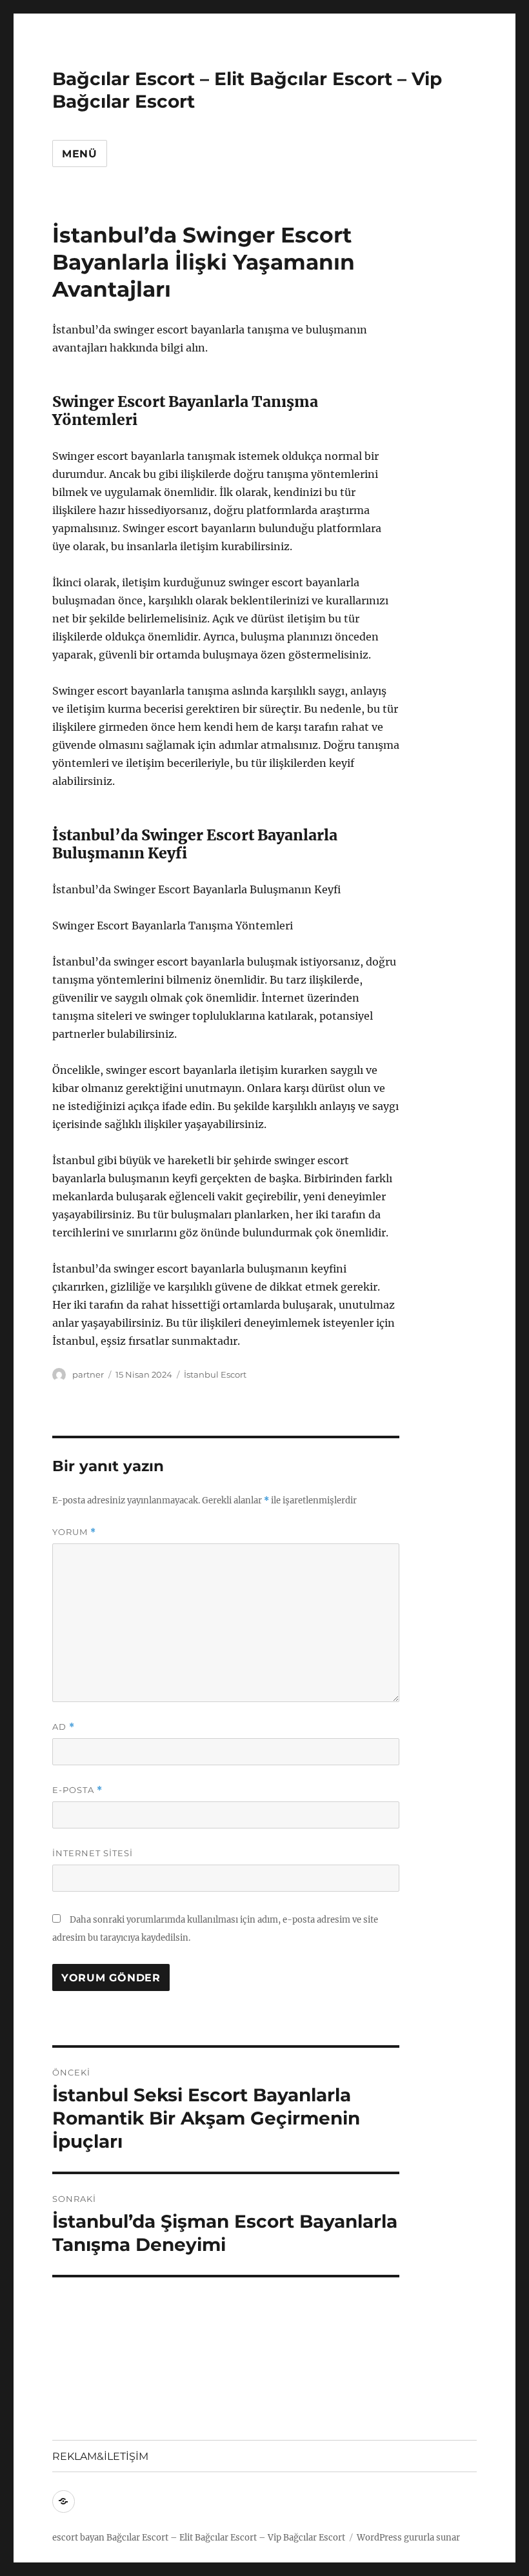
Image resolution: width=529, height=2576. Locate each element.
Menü (80, 154)
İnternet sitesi (93, 1853)
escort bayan (78, 2538)
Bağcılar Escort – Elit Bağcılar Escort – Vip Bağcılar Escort (226, 2538)
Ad (64, 1727)
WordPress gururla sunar (408, 2538)
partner (88, 1374)
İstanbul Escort (215, 1374)
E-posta (77, 1790)
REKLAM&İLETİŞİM (100, 2456)
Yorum (74, 1532)
